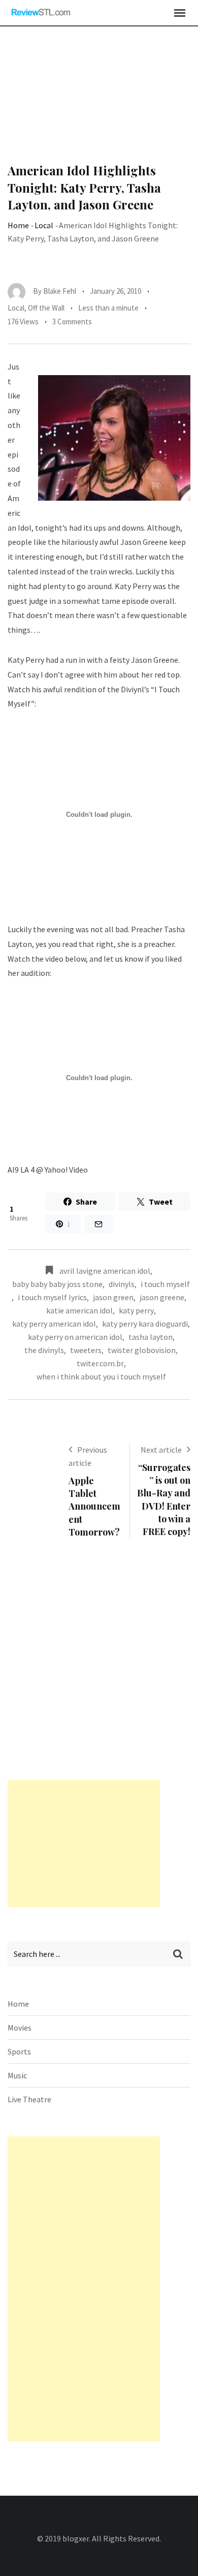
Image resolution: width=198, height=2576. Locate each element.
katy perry (136, 1310)
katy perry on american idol (75, 1337)
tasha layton (151, 1337)
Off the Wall (46, 308)
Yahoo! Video (66, 1170)
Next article (161, 1450)
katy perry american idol (54, 1324)
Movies (20, 2028)
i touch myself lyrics (52, 1297)
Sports (19, 2051)
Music (17, 2075)
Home (18, 225)
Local (44, 225)
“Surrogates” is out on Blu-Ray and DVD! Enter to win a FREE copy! (164, 1499)
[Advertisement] (99, 101)
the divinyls (44, 1350)
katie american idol (79, 1310)
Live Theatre (29, 2099)
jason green (113, 1297)
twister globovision (142, 1350)
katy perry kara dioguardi (145, 1324)
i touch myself (165, 1284)
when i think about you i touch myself (101, 1376)
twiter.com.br (100, 1363)
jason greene (162, 1297)
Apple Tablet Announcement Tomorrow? (94, 1506)
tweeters (86, 1350)
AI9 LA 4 (21, 1170)
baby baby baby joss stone (57, 1284)
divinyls (122, 1284)
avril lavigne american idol (105, 1271)
